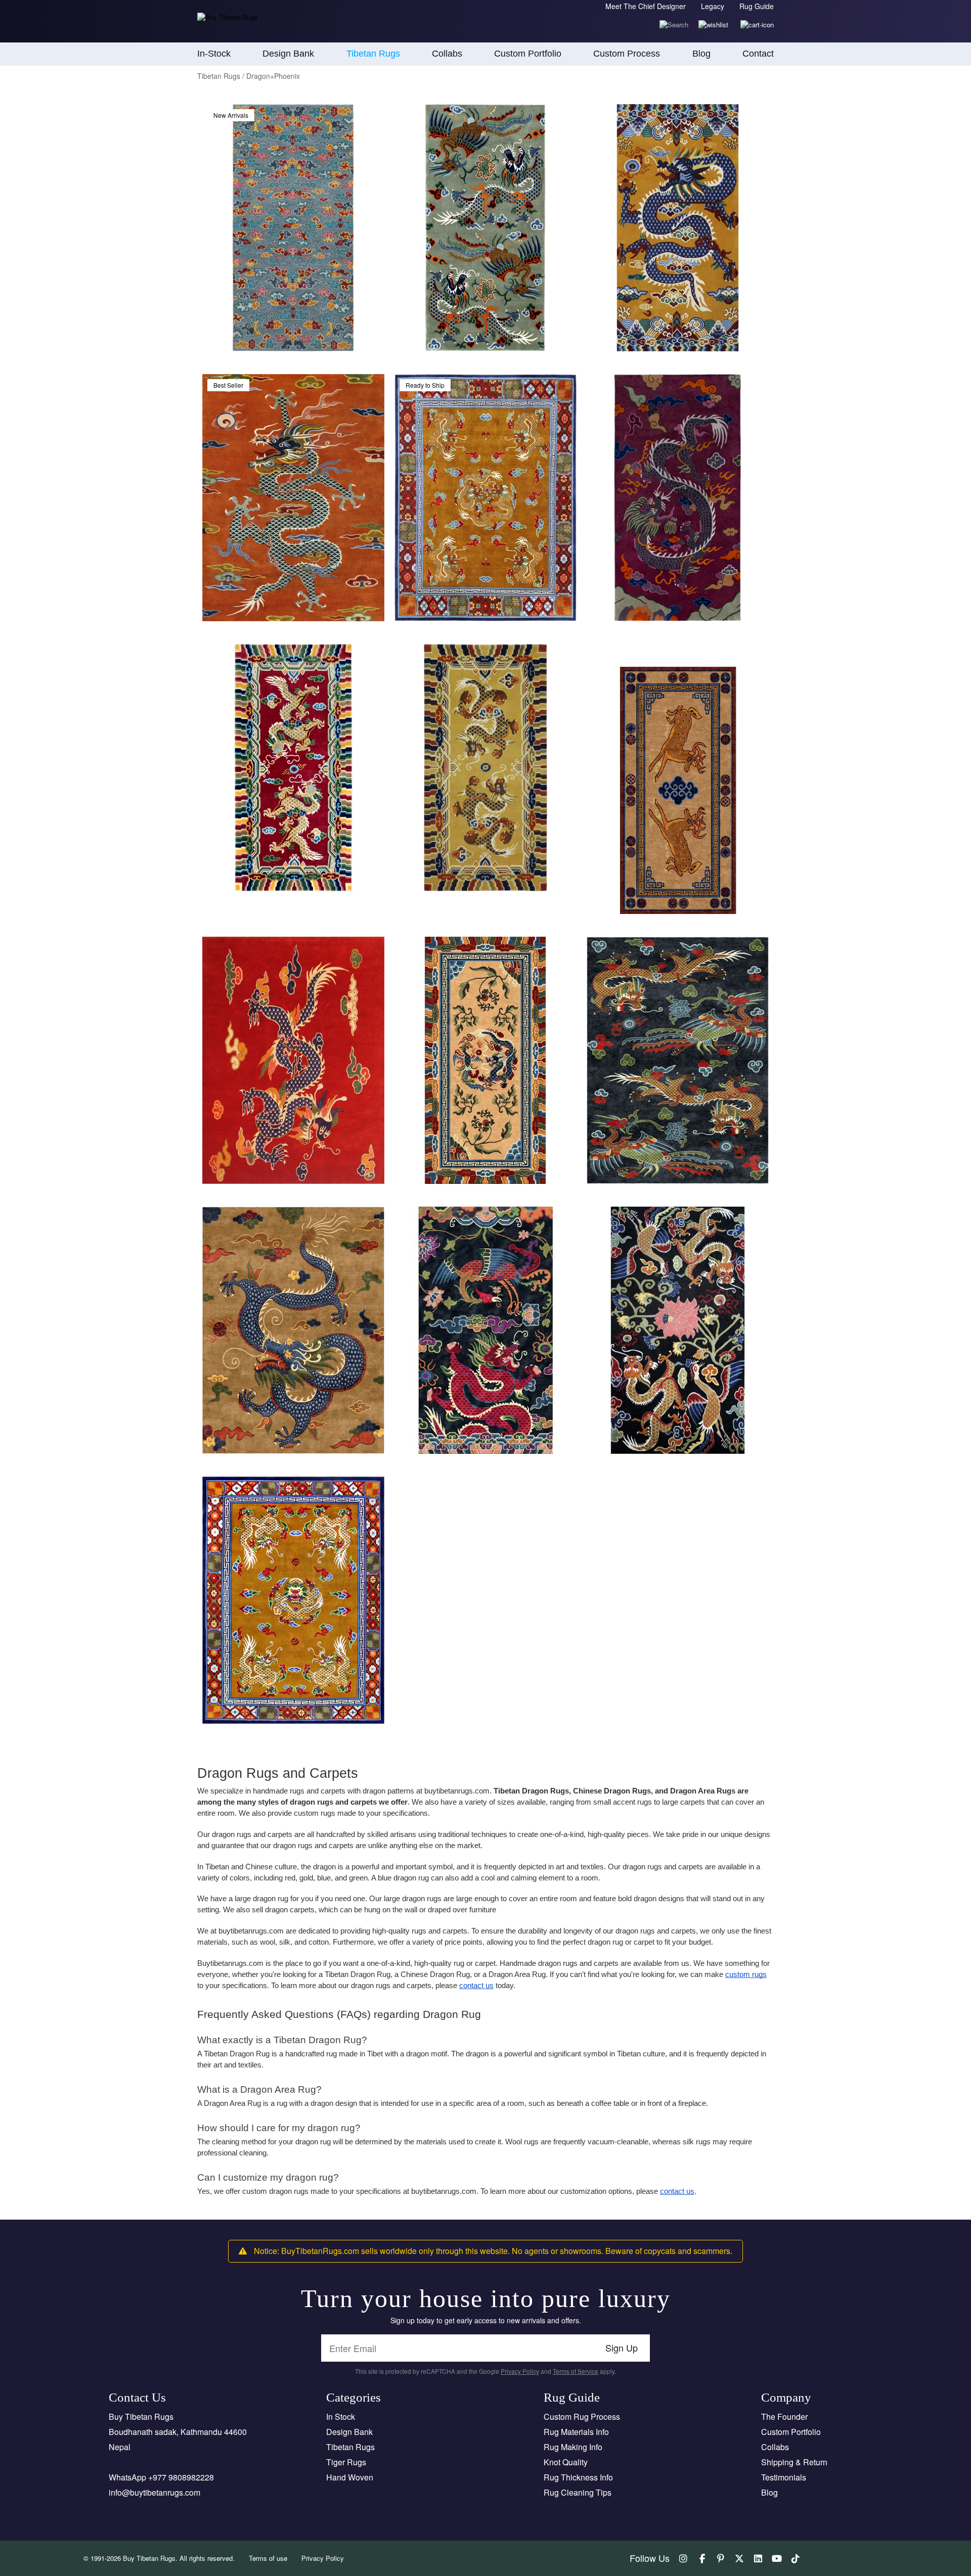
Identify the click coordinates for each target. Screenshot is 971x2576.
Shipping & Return (794, 2462)
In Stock (341, 2417)
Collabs (775, 2447)
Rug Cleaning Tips (578, 2492)
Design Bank (349, 2432)
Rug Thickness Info (578, 2477)
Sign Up (622, 2348)
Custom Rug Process (582, 2417)
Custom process (627, 54)
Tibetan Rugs (350, 2447)
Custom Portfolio (791, 2432)
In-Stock (214, 54)
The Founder (784, 2417)
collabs (447, 54)
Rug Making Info (573, 2447)
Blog (701, 54)
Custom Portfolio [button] (528, 54)
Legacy (713, 6)
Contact (758, 54)
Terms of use (268, 2558)
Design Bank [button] (288, 54)
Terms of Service (576, 2371)
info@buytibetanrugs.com (155, 2492)
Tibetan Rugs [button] (373, 54)
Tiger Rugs (346, 2462)
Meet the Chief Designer (646, 6)
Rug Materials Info (576, 2432)
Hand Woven (350, 2477)
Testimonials (784, 2477)
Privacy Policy (520, 2371)
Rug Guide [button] (757, 6)
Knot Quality (566, 2462)
